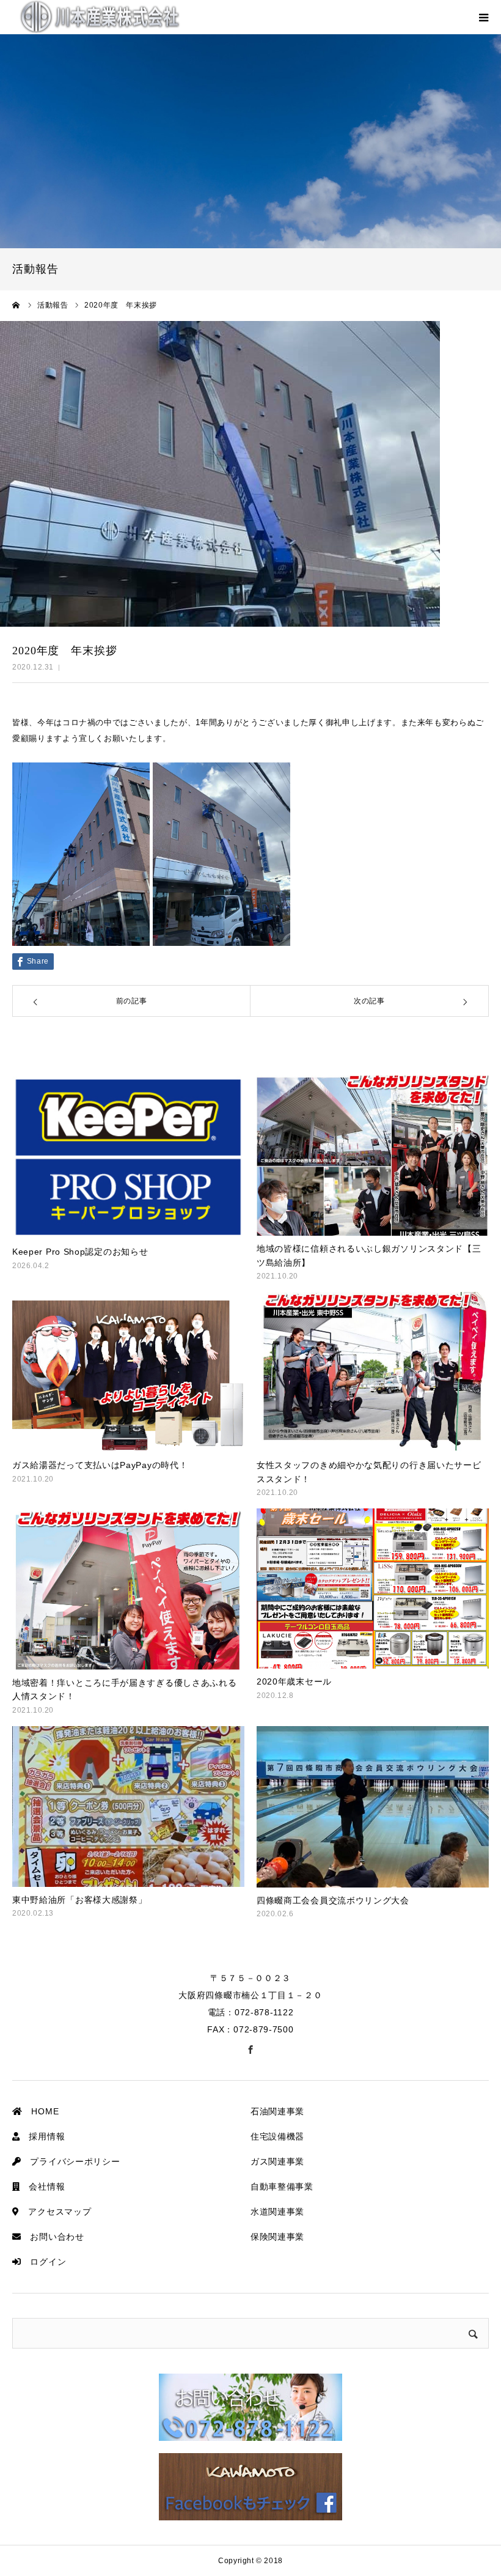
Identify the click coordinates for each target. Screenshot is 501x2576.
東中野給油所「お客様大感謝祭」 (80, 1900)
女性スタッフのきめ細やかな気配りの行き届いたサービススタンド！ (369, 1472)
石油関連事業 (277, 2111)
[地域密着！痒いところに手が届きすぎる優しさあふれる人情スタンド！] (128, 1589)
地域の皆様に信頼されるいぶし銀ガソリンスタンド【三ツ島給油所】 (369, 1255)
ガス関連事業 (277, 2161)
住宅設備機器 (277, 2136)
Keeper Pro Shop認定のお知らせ (80, 1252)
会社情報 (43, 2187)
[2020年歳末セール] (373, 1589)
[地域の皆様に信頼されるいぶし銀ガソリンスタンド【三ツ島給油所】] (373, 1156)
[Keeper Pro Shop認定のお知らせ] (128, 1157)
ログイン (44, 2262)
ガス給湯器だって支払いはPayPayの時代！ (100, 1465)
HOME (41, 2111)
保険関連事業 (277, 2237)
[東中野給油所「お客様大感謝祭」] (128, 1807)
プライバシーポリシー (71, 2161)
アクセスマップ (56, 2212)
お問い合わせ (53, 2237)
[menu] (484, 17)
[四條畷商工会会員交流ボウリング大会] (373, 1807)
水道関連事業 (277, 2212)
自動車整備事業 (282, 2187)
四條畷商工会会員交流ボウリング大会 (333, 1900)
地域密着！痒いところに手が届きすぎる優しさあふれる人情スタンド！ (125, 1689)
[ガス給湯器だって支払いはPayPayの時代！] (128, 1372)
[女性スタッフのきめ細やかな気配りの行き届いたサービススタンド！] (373, 1372)
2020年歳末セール (294, 1681)
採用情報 (43, 2136)
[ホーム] (16, 305)
